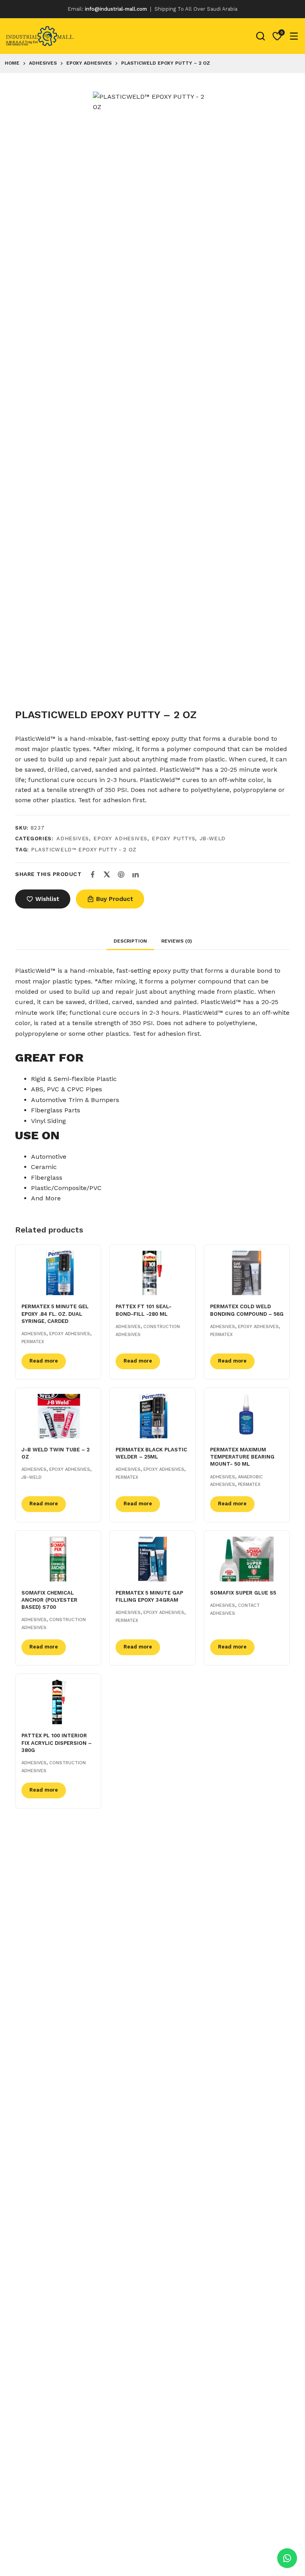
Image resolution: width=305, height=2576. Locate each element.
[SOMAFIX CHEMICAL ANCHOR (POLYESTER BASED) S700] (58, 1559)
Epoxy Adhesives (120, 839)
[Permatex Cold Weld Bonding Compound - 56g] (247, 1273)
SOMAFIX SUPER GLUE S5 (243, 1593)
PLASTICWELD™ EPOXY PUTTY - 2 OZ (84, 850)
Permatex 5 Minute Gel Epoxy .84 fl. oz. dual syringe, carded (55, 1314)
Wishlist (47, 899)
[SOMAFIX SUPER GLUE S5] (247, 1559)
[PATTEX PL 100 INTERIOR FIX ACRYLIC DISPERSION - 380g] (58, 1702)
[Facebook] (93, 874)
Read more (44, 1361)
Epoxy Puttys (173, 839)
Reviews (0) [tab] (177, 941)
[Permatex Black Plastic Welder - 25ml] (152, 1416)
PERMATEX (33, 1342)
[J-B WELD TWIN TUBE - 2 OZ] (58, 1416)
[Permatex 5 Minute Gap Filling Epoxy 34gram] (152, 1559)
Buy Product (115, 899)
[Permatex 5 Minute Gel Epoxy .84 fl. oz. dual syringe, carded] (58, 1273)
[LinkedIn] (135, 874)
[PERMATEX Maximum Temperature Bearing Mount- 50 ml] (247, 1416)
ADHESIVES (73, 839)
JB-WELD (213, 839)
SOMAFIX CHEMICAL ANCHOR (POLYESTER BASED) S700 (49, 1600)
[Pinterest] (121, 874)
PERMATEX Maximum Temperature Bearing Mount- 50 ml (242, 1457)
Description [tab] (130, 941)
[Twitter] (107, 874)
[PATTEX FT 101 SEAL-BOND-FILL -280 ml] (152, 1273)
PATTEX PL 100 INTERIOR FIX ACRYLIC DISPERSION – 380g (57, 1743)
